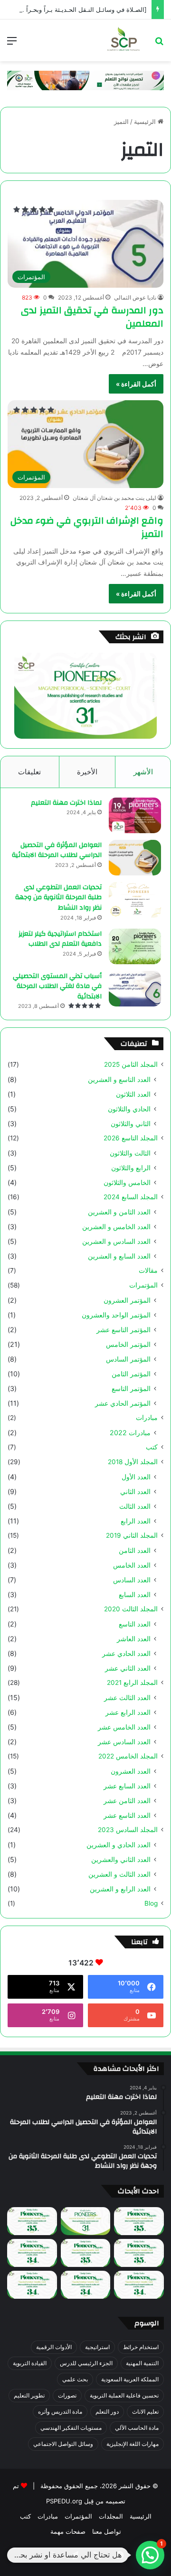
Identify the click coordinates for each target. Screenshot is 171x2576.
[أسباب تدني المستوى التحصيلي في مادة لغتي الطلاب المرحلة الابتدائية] (135, 989)
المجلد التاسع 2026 (131, 1138)
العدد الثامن (135, 1550)
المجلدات (111, 2516)
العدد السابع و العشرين (119, 1256)
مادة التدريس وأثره (60, 2411)
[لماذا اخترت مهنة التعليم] (135, 815)
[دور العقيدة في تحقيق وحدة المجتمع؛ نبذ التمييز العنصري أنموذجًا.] (32, 2285)
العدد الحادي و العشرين (119, 1845)
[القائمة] (12, 44)
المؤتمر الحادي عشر (123, 1403)
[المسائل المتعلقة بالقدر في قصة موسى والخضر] (86, 2253)
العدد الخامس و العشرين (116, 1227)
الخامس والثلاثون (127, 1182)
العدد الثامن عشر (127, 1800)
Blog (151, 1903)
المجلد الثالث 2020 (131, 1609)
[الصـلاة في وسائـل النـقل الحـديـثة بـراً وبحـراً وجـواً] (77, 9)
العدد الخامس (132, 1565)
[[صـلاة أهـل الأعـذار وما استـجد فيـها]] (32, 2221)
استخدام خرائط (141, 2347)
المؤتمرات (143, 1285)
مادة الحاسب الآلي (137, 2428)
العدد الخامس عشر (124, 1727)
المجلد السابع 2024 (131, 1197)
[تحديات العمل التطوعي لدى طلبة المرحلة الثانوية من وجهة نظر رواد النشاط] (135, 900)
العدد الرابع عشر (128, 1712)
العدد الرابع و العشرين (120, 1889)
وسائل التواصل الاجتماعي (63, 2444)
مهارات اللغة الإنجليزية (133, 2444)
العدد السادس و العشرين (116, 1241)
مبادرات (147, 1418)
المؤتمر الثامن (131, 1374)
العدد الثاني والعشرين (121, 1859)
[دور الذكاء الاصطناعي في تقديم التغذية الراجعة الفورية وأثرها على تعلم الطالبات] (139, 2285)
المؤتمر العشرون (127, 1300)
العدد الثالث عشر (127, 1697)
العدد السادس (132, 1580)
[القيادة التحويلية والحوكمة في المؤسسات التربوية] (32, 2253)
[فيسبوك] (120, 2555)
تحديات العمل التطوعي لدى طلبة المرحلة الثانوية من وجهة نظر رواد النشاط (58, 898)
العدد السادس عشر (124, 1742)
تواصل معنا (107, 2531)
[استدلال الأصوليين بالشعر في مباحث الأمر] (86, 2285)
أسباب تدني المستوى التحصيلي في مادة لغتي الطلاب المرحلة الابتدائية (57, 986)
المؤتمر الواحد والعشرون (116, 1315)
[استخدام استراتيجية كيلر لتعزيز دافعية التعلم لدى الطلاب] (135, 946)
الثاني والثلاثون (131, 1123)
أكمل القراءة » (136, 384)
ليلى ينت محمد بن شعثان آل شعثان (114, 498)
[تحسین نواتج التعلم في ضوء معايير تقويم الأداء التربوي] (86, 2221)
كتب (152, 1447)
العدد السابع (135, 1594)
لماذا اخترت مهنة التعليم (66, 803)
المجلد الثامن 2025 (131, 1064)
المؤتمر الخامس (128, 1344)
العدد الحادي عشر (126, 1653)
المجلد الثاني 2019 (132, 1535)
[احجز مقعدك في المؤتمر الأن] (85, 80)
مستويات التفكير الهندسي (71, 2428)
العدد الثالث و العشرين (119, 1874)
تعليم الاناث (145, 2411)
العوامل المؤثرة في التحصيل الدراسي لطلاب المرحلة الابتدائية (57, 850)
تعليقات (29, 772)
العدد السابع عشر (127, 1786)
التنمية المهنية (142, 2363)
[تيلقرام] (74, 2555)
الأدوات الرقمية (54, 2347)
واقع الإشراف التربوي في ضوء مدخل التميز (87, 527)
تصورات (67, 2395)
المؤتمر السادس (128, 1359)
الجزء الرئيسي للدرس (86, 2363)
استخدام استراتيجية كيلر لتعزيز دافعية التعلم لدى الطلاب (60, 939)
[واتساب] (51, 2555)
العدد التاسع (135, 1624)
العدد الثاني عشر (128, 1668)
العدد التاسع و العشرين (119, 1079)
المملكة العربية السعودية (130, 2379)
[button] (150, 2555)
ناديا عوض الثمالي (135, 297)
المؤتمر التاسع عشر (123, 1330)
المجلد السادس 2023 (128, 1830)
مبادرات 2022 (130, 1433)
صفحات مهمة (68, 2531)
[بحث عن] (159, 44)
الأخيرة (87, 772)
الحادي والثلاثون (129, 1109)
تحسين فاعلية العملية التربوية (124, 2395)
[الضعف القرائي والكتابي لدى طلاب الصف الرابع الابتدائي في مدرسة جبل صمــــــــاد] (139, 2221)
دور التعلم (107, 2411)
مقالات (148, 1270)
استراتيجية (97, 2347)
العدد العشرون (131, 1771)
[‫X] (97, 2555)
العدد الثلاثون (133, 1094)
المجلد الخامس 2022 (128, 1756)
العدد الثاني (135, 1491)
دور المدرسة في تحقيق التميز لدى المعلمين (92, 317)
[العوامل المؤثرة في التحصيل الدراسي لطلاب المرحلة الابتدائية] (135, 858)
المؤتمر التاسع (131, 1388)
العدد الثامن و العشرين (119, 1212)
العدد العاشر (134, 1639)
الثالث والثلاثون (130, 1153)
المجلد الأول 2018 (133, 1462)
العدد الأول (136, 1477)
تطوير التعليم (29, 2395)
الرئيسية (146, 122)
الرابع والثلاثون (131, 1168)
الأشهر (143, 772)
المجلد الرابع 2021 (132, 1683)
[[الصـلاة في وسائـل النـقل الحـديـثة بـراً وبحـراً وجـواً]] (139, 2253)
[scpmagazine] (123, 40)
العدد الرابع (136, 1521)
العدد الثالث (135, 1506)
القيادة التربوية (30, 2363)
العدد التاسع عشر (127, 1815)
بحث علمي (75, 2379)
